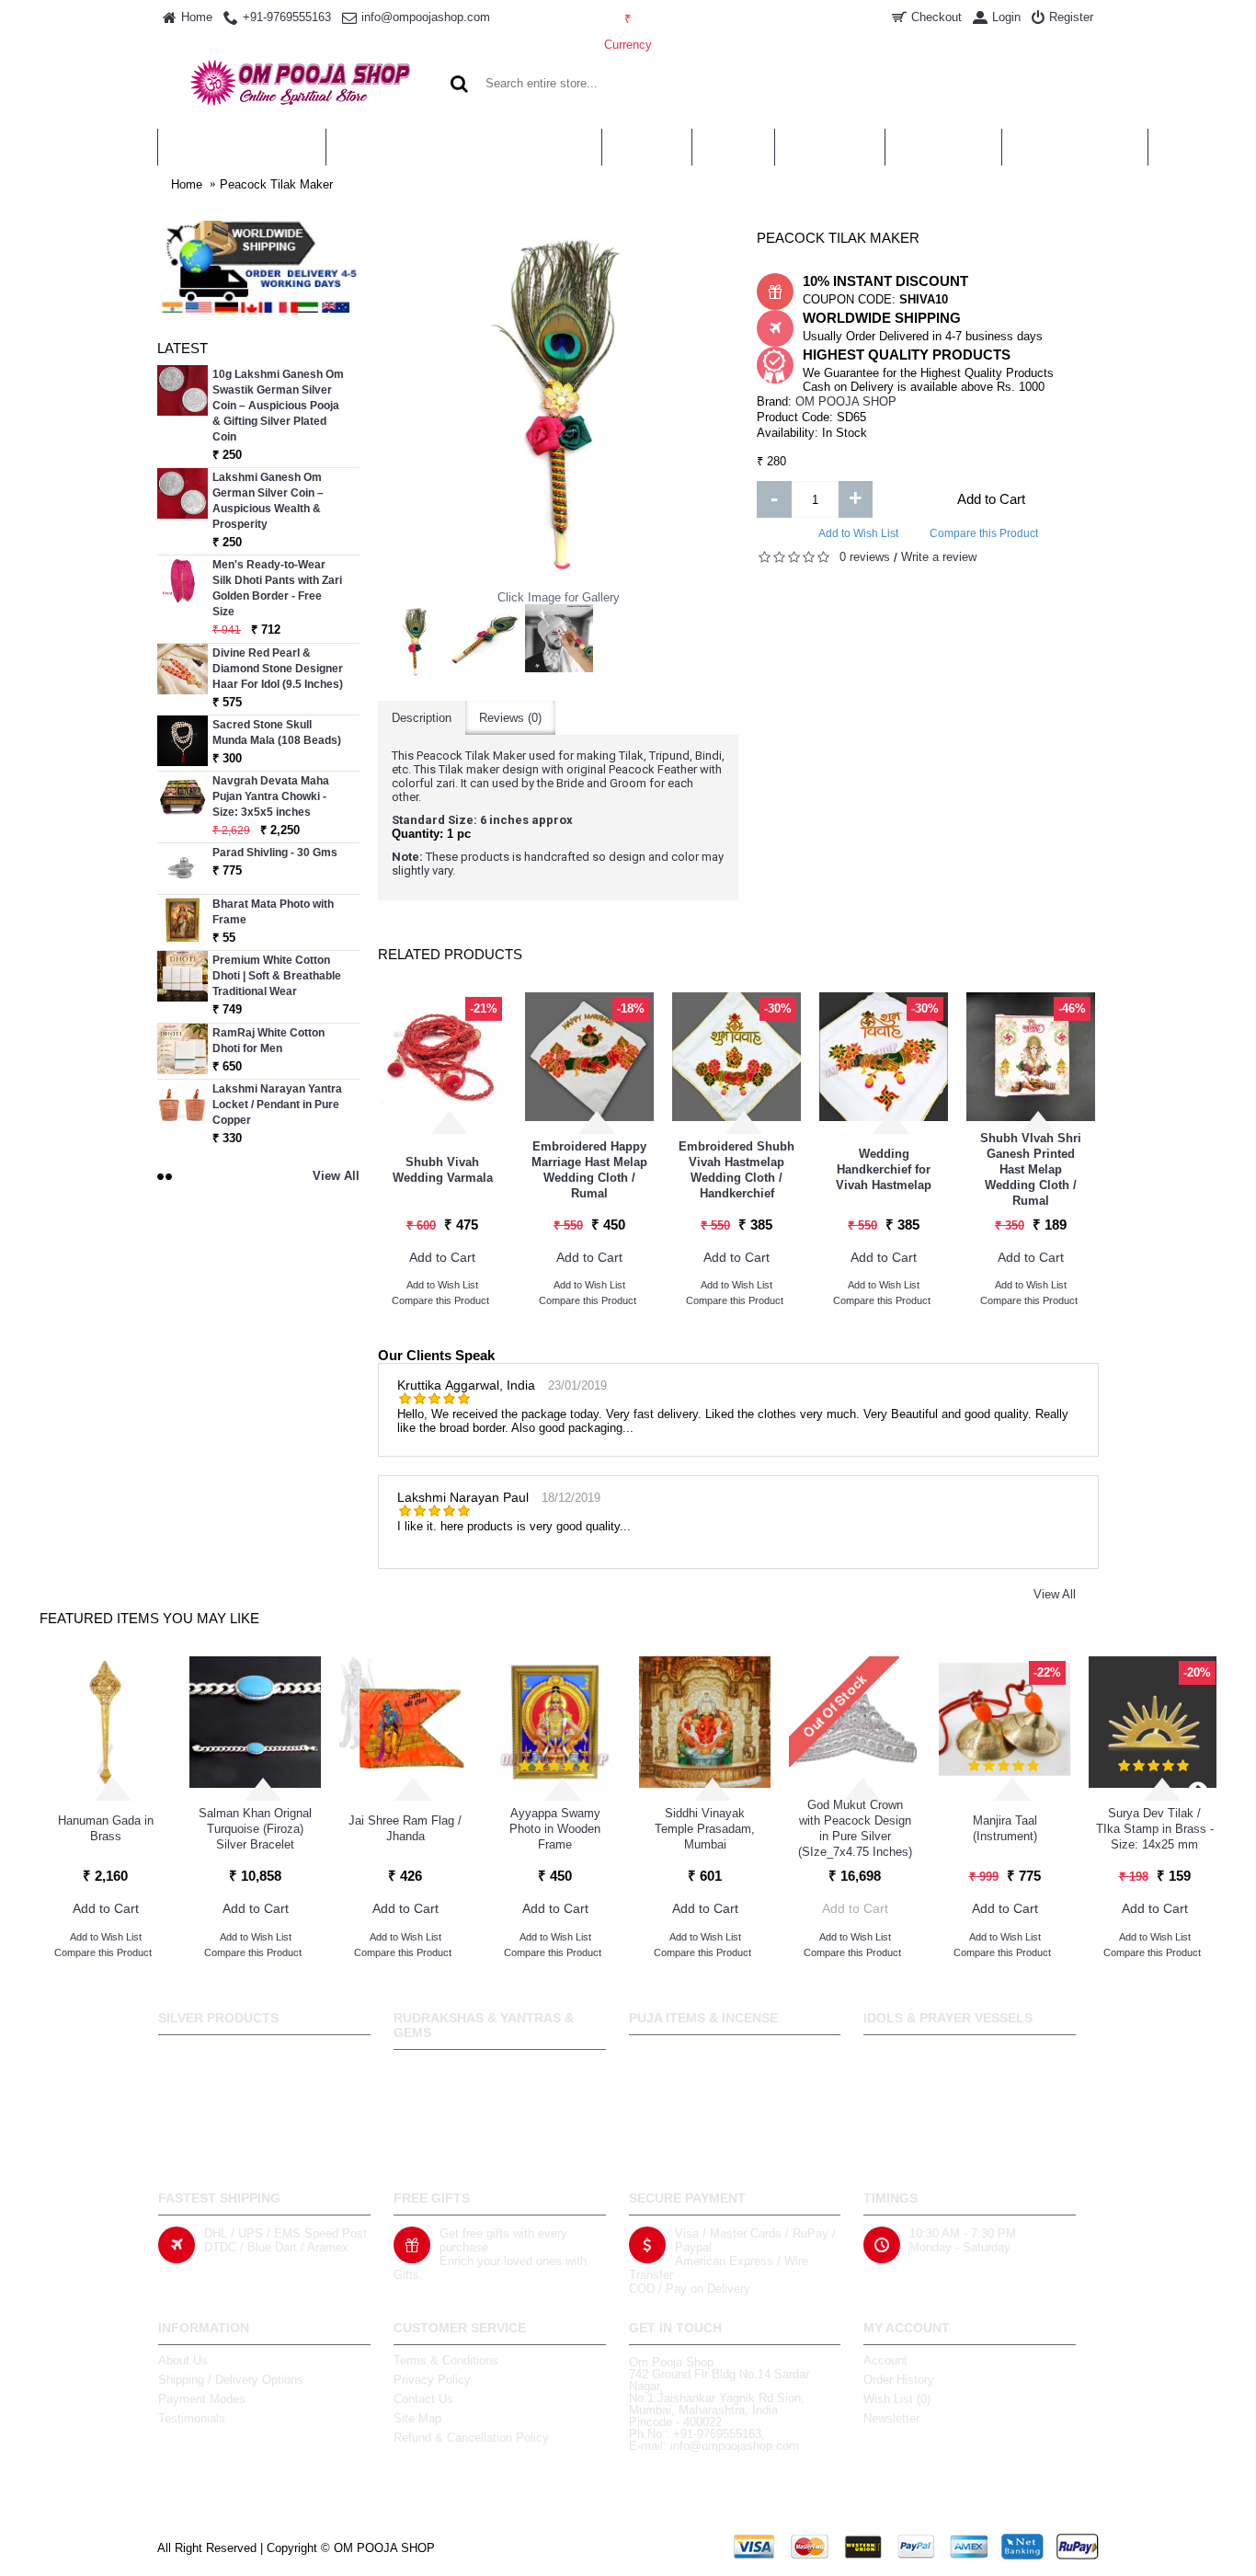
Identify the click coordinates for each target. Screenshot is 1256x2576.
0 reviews (865, 557)
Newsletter (891, 2418)
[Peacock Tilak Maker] (415, 641)
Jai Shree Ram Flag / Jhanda (405, 1828)
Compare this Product (984, 533)
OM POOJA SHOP (846, 401)
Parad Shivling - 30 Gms (275, 853)
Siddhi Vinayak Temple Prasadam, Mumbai (705, 1829)
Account (885, 2360)
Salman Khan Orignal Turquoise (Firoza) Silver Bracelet (255, 1829)
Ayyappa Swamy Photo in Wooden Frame (555, 1829)
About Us (183, 2360)
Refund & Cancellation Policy (471, 2438)
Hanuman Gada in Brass (106, 1828)
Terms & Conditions (446, 2360)
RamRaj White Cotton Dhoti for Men (268, 1041)
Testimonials (192, 2418)
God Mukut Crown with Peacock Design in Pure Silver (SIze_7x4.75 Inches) (855, 1828)
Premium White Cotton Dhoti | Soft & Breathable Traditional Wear (277, 976)
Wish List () (897, 2399)
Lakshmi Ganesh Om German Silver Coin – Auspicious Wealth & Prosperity (268, 501)
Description (422, 718)
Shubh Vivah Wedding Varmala (443, 1170)
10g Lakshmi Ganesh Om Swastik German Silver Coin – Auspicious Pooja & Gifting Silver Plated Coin (278, 406)
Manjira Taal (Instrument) (1005, 1828)
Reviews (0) (510, 718)
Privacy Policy (432, 2380)
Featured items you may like (149, 1618)
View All (1055, 1594)
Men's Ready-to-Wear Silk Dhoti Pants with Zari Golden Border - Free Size (277, 588)
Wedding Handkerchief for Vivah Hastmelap (884, 1169)
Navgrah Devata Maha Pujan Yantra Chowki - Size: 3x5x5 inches (271, 796)
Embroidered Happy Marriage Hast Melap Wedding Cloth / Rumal (589, 1170)
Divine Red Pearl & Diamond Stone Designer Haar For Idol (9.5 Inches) (278, 669)
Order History (899, 2380)
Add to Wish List (858, 533)
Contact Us (423, 2399)
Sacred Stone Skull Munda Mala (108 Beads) (277, 733)
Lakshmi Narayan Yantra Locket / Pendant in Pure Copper (277, 1105)
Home (187, 184)
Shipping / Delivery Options (231, 2380)
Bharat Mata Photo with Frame (273, 912)
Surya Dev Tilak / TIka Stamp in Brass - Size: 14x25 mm (1155, 1829)
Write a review (939, 557)
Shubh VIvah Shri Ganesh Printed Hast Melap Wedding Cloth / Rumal (1031, 1169)
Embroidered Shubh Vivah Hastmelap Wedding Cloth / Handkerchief (736, 1170)
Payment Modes (202, 2399)
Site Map (417, 2418)
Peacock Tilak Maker (276, 184)
